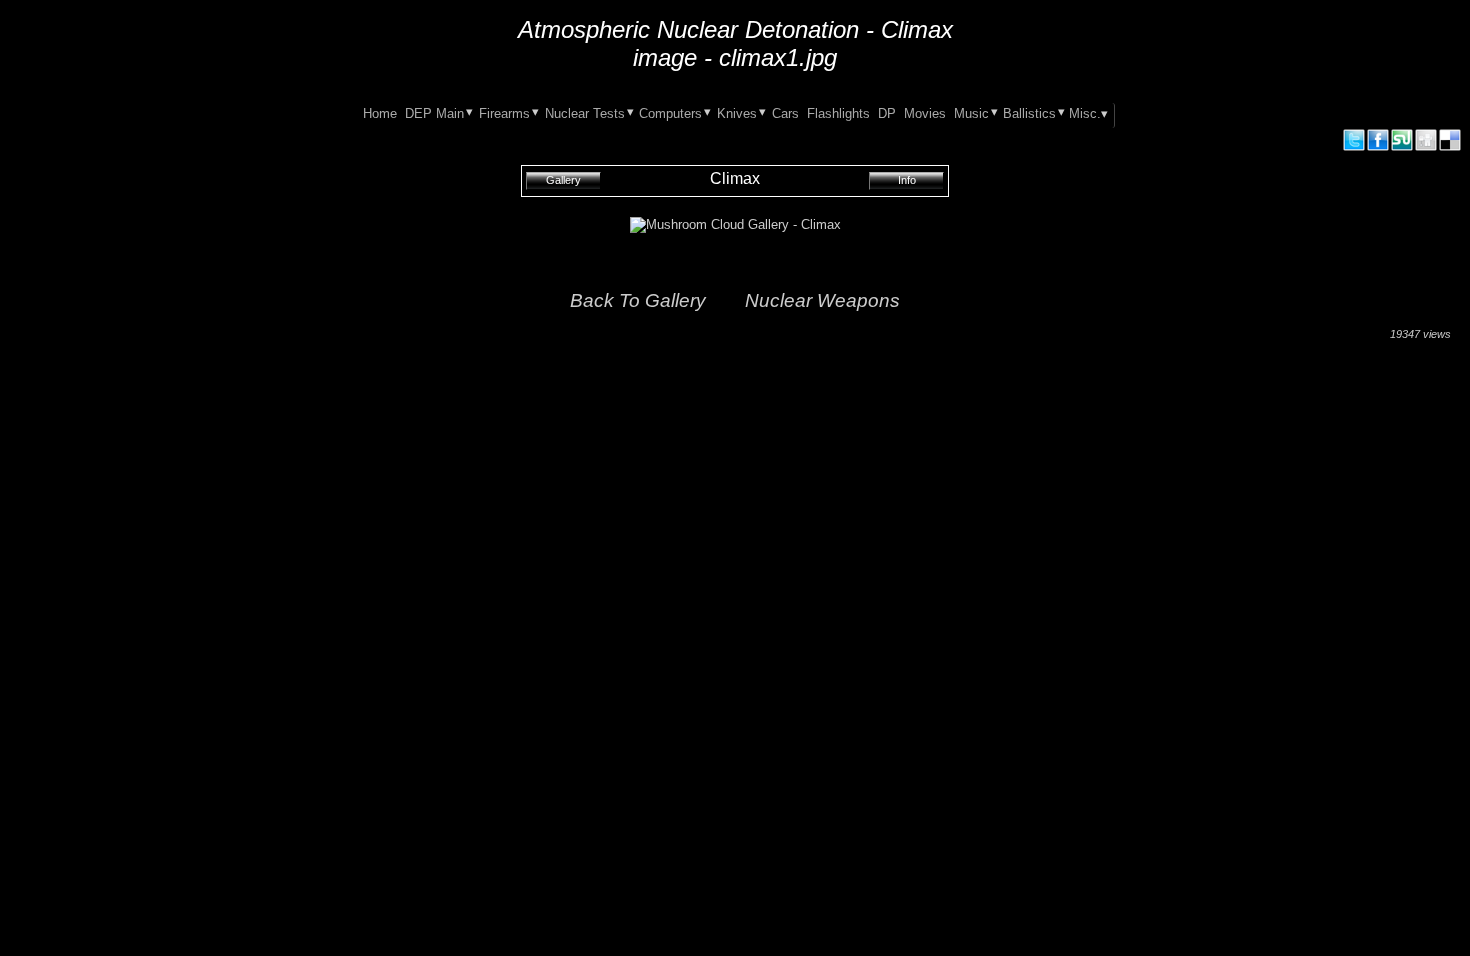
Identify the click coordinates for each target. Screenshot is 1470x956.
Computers (670, 113)
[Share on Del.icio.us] (1450, 147)
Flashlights (838, 113)
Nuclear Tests (585, 113)
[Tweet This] (1354, 147)
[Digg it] (1426, 147)
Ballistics (1029, 113)
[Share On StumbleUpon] (1402, 147)
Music (971, 113)
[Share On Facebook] (1378, 147)
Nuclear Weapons (822, 300)
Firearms (504, 113)
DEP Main (434, 113)
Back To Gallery (638, 300)
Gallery (563, 180)
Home (380, 113)
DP (887, 113)
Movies (925, 113)
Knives (737, 113)
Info (907, 180)
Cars (785, 113)
